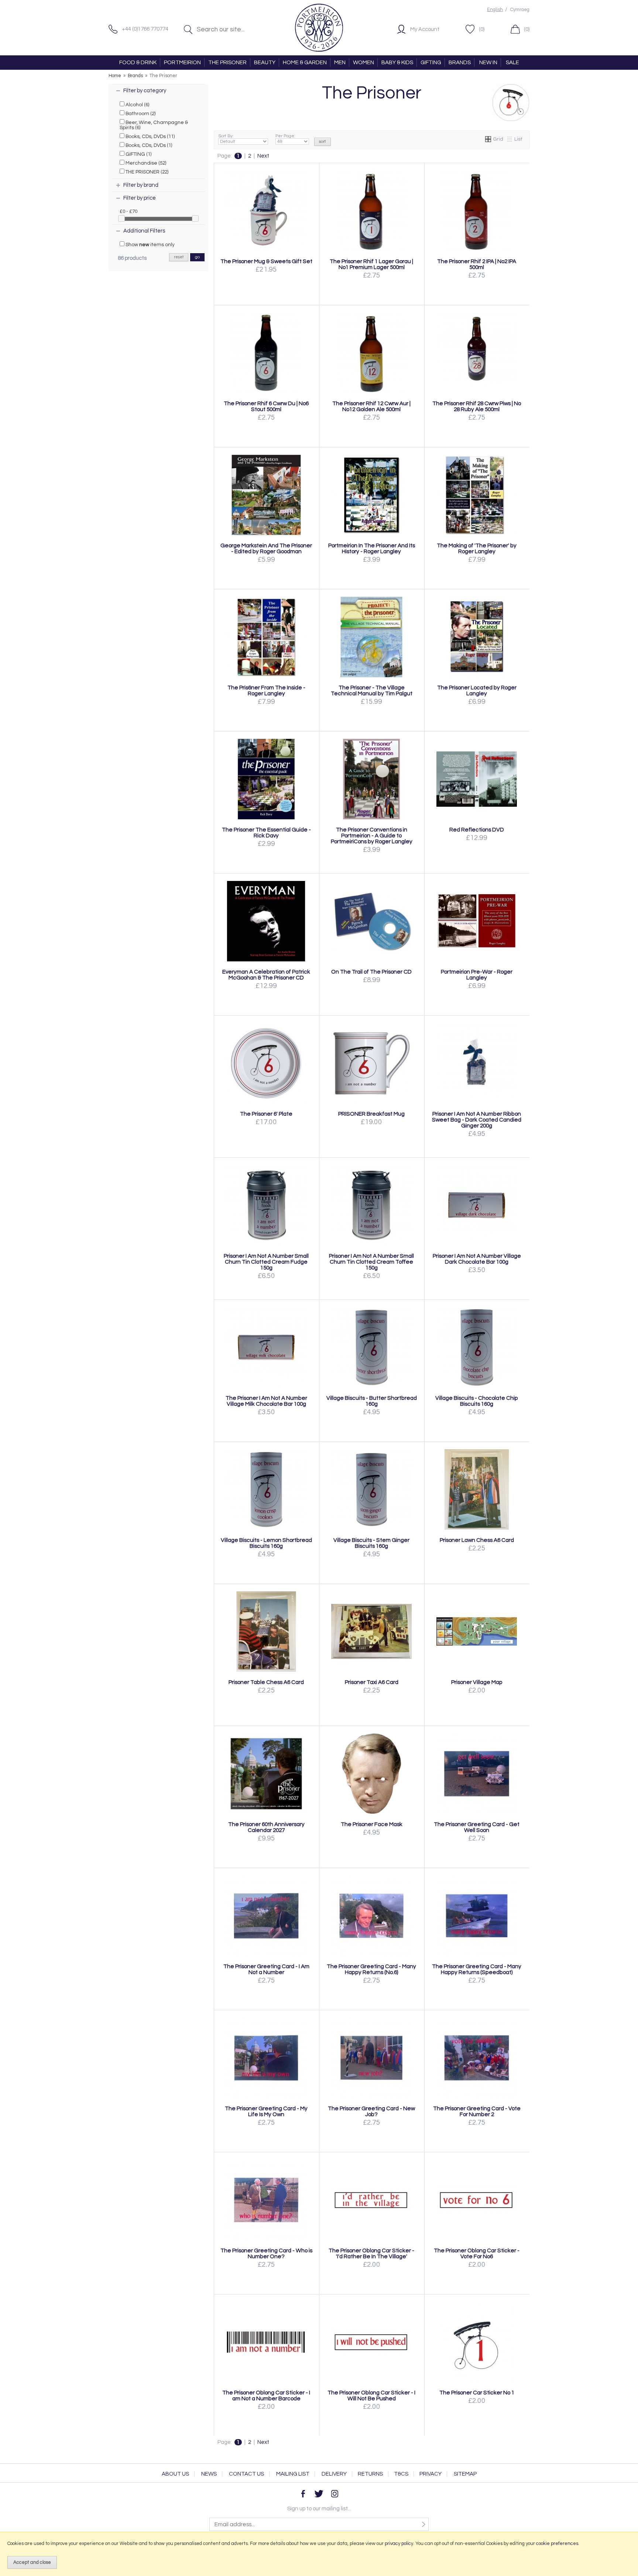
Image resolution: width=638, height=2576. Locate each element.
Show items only (150, 245)
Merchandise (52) (145, 163)
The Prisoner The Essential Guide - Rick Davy (266, 833)
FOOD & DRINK (138, 63)
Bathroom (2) (140, 114)
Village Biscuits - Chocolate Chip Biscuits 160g (477, 1401)
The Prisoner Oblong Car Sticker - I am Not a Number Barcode (266, 2396)
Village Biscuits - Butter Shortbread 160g (372, 1401)
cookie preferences (557, 2544)
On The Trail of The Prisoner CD (371, 972)
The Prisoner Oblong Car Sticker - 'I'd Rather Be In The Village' (371, 2253)
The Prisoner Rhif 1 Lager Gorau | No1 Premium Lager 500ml (371, 264)
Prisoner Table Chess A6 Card (266, 1682)
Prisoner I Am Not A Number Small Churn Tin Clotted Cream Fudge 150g (266, 1262)
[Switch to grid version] (488, 139)
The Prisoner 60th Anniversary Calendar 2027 (266, 1827)
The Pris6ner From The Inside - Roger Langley (266, 691)
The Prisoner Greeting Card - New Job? (371, 2111)
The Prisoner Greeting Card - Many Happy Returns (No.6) (371, 1969)
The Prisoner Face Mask (372, 1824)
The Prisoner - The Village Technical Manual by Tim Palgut (372, 691)
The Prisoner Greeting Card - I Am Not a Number (266, 1969)
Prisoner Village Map (477, 1682)
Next (263, 156)
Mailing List (293, 2474)
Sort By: (226, 136)
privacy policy (399, 2544)
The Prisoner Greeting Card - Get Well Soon (477, 1827)
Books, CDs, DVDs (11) (150, 137)
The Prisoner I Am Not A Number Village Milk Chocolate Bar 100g (266, 1401)
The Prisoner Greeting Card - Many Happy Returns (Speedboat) (477, 1969)
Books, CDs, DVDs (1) (148, 145)
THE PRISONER (227, 63)
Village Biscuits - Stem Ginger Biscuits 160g (371, 1543)
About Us (175, 2474)
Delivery (334, 2474)
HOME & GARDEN (305, 63)
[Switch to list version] (510, 139)
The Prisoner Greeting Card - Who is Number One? (266, 2253)
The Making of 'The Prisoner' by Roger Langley (477, 548)
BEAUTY (265, 63)
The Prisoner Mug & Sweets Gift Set (266, 261)
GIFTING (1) (138, 154)
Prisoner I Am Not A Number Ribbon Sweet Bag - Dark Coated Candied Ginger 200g (477, 1120)
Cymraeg (520, 10)
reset (179, 257)
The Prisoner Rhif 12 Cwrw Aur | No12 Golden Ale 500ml (371, 406)
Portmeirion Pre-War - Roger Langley (477, 975)
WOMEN (363, 63)
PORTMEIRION (182, 63)
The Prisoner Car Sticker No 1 (477, 2393)
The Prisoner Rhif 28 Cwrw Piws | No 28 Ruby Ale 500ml (477, 406)
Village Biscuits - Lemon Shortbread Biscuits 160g (266, 1543)
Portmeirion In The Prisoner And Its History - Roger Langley (372, 548)
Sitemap (465, 2474)
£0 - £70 (128, 211)
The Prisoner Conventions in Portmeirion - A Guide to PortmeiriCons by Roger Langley (372, 836)
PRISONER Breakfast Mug (371, 1114)
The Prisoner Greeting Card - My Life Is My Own (266, 2111)
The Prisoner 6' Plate (266, 1114)
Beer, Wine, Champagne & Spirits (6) (154, 125)
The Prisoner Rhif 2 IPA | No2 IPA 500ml (477, 264)
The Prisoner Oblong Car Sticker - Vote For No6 (477, 2253)
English (495, 10)
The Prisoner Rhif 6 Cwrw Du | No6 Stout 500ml (266, 406)
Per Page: (285, 136)
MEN (340, 63)
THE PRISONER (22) (146, 172)
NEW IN (488, 63)
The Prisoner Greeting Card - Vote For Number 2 (477, 2111)
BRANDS (460, 63)
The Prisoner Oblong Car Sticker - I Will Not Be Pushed (371, 2396)
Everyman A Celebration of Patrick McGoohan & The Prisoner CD (266, 975)
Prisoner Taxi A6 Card (372, 1682)
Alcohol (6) (137, 105)
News (209, 2474)
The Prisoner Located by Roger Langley (477, 691)
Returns (370, 2474)
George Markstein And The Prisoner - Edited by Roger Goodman (266, 548)
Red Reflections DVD (477, 830)
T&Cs (401, 2474)
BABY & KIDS (397, 63)
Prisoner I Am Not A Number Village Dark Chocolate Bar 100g (477, 1259)
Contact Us (246, 2474)
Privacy (431, 2474)
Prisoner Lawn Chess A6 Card (477, 1540)
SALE (512, 63)
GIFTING (431, 63)
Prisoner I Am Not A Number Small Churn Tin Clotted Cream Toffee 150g (371, 1262)
